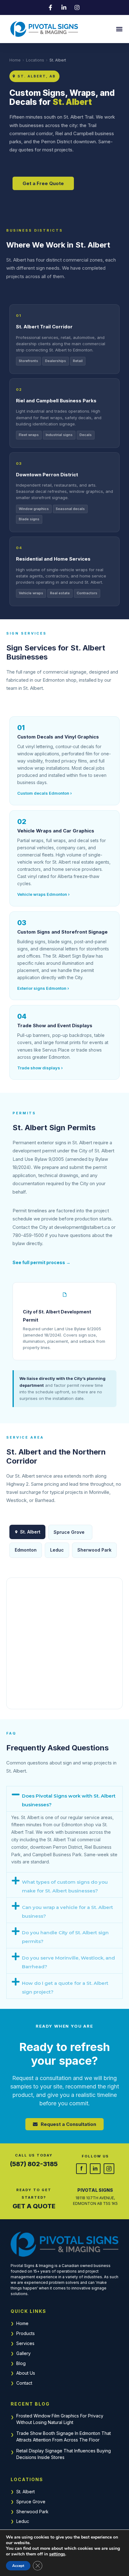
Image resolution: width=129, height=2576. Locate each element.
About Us (26, 2373)
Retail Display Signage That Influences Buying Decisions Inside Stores (64, 2454)
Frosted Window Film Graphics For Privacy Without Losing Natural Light (60, 2419)
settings (57, 2554)
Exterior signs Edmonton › (43, 988)
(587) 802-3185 (34, 2164)
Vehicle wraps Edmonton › (43, 894)
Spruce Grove (69, 1532)
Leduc (57, 1550)
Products (26, 2333)
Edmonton (26, 1550)
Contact (24, 2383)
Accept (18, 2566)
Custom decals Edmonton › (44, 793)
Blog (21, 2363)
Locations (35, 60)
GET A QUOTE (34, 2206)
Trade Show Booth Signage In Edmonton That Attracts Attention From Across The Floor (64, 2436)
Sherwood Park (94, 1550)
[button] (119, 29)
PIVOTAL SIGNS (95, 2190)
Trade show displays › (40, 1068)
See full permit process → (41, 1262)
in (95, 2168)
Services (25, 2343)
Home (15, 60)
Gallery (23, 2353)
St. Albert (26, 2492)
